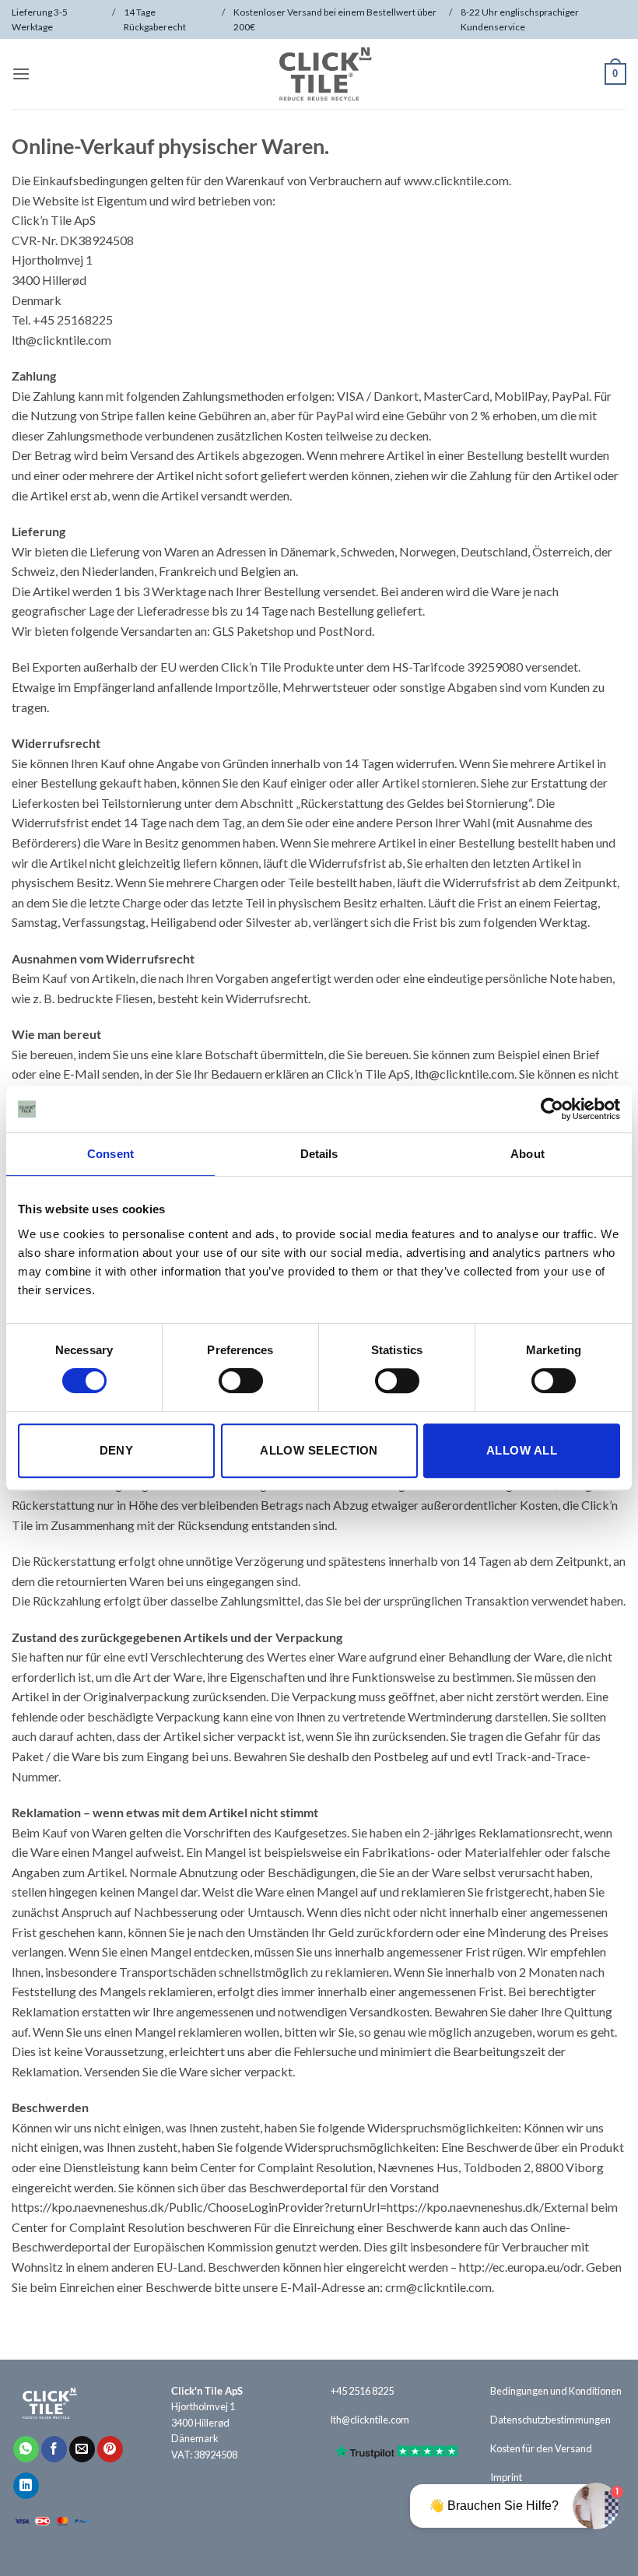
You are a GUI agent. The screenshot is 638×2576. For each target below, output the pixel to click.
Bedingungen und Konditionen (556, 2391)
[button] (21, 74)
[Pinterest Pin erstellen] (110, 2449)
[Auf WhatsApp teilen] (26, 2449)
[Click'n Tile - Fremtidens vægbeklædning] (319, 74)
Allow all (522, 1450)
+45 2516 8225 (362, 2391)
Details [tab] (319, 1154)
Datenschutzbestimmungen (550, 2420)
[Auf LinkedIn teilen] (26, 2486)
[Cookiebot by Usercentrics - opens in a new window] (552, 1109)
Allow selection (319, 1450)
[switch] (241, 1381)
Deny (117, 1450)
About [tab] (528, 1154)
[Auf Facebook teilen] (54, 2449)
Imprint (506, 2477)
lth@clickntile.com (370, 2420)
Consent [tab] (110, 1154)
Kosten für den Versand (541, 2448)
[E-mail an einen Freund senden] (82, 2449)
